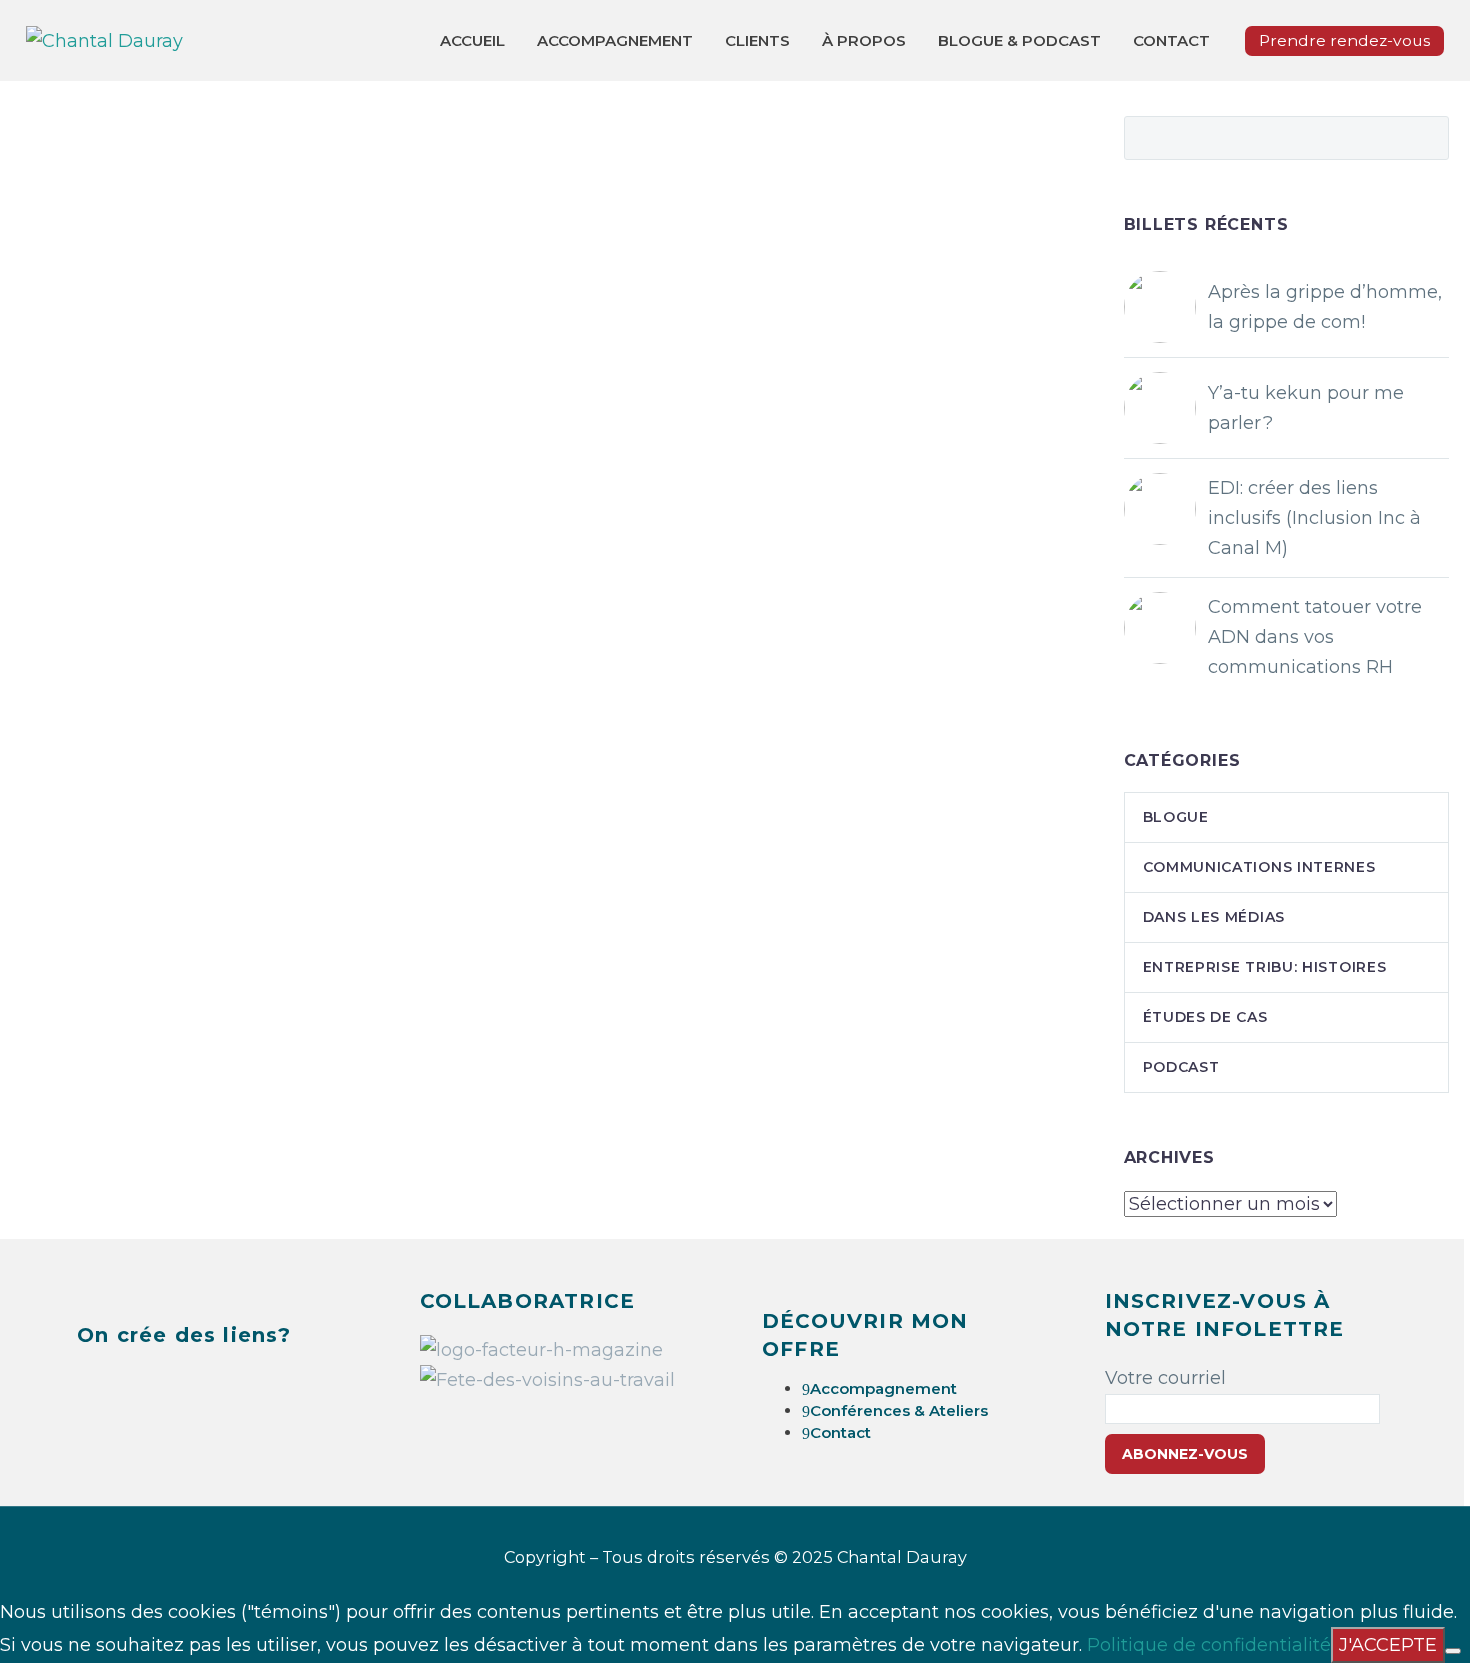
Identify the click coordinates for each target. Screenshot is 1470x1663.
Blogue (1176, 817)
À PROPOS (864, 40)
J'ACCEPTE (1388, 1645)
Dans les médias (1214, 917)
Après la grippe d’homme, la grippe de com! (1325, 307)
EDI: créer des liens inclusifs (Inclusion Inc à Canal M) (1314, 518)
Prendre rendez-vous (1344, 40)
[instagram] (192, 1384)
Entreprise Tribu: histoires (1265, 967)
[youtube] (242, 1384)
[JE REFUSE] (1453, 1651)
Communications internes (1259, 867)
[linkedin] (92, 1384)
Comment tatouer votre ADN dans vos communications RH (1315, 637)
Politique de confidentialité (1209, 1645)
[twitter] (142, 1384)
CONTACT (1171, 40)
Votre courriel (1165, 1378)
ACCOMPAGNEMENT (615, 40)
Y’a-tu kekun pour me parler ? (1306, 408)
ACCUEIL (472, 40)
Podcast (1181, 1067)
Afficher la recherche (1427, 135)
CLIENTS (757, 40)
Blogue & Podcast (1019, 40)
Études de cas (1205, 1017)
